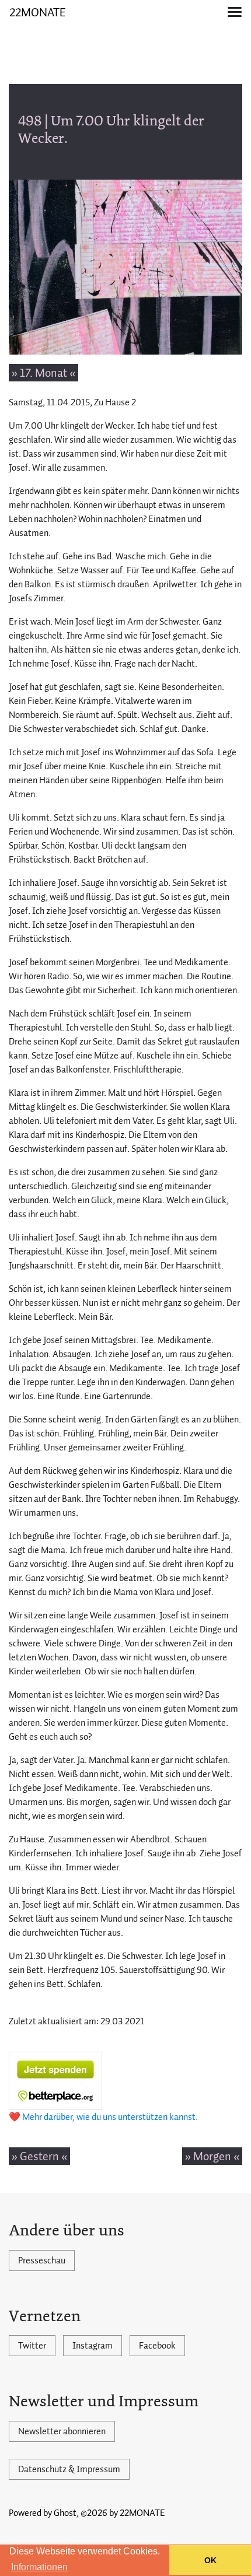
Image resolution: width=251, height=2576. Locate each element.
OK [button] (210, 2560)
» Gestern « (39, 2156)
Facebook (157, 2346)
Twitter (32, 2346)
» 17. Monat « (43, 373)
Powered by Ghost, (44, 2513)
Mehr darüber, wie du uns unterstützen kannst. (110, 2117)
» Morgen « (212, 2156)
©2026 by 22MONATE (123, 2513)
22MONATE (38, 12)
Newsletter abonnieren (62, 2431)
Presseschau (42, 2260)
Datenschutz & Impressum (69, 2469)
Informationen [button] (39, 2567)
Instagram (93, 2346)
